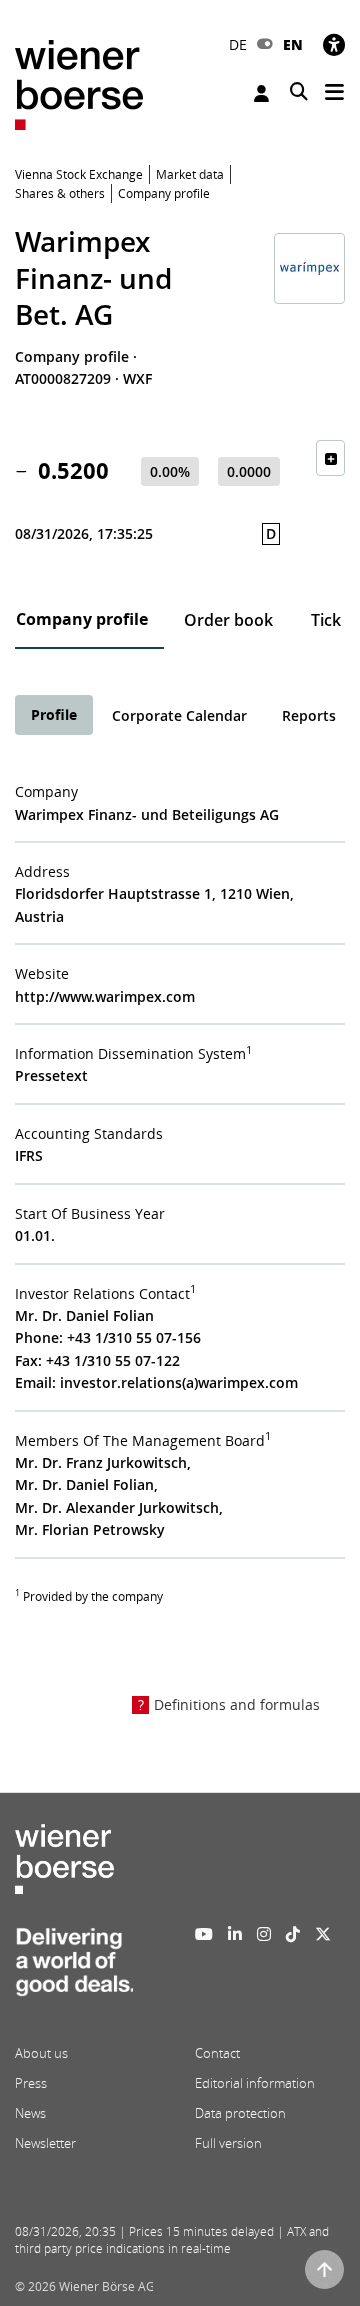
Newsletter (45, 2143)
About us (41, 2053)
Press (31, 2083)
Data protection (240, 2113)
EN (293, 44)
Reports (309, 715)
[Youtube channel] (204, 1934)
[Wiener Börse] (79, 83)
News (30, 2113)
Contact (217, 2053)
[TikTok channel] (293, 1934)
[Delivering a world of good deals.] (74, 1968)
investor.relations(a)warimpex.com (179, 1382)
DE (238, 44)
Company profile (82, 619)
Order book (228, 620)
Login (264, 93)
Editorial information (255, 2083)
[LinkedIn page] (235, 1934)
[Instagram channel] (264, 1934)
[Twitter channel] (323, 1934)
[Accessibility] (334, 44)
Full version (228, 2143)
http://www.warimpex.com (105, 996)
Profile (54, 714)
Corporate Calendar (179, 715)
